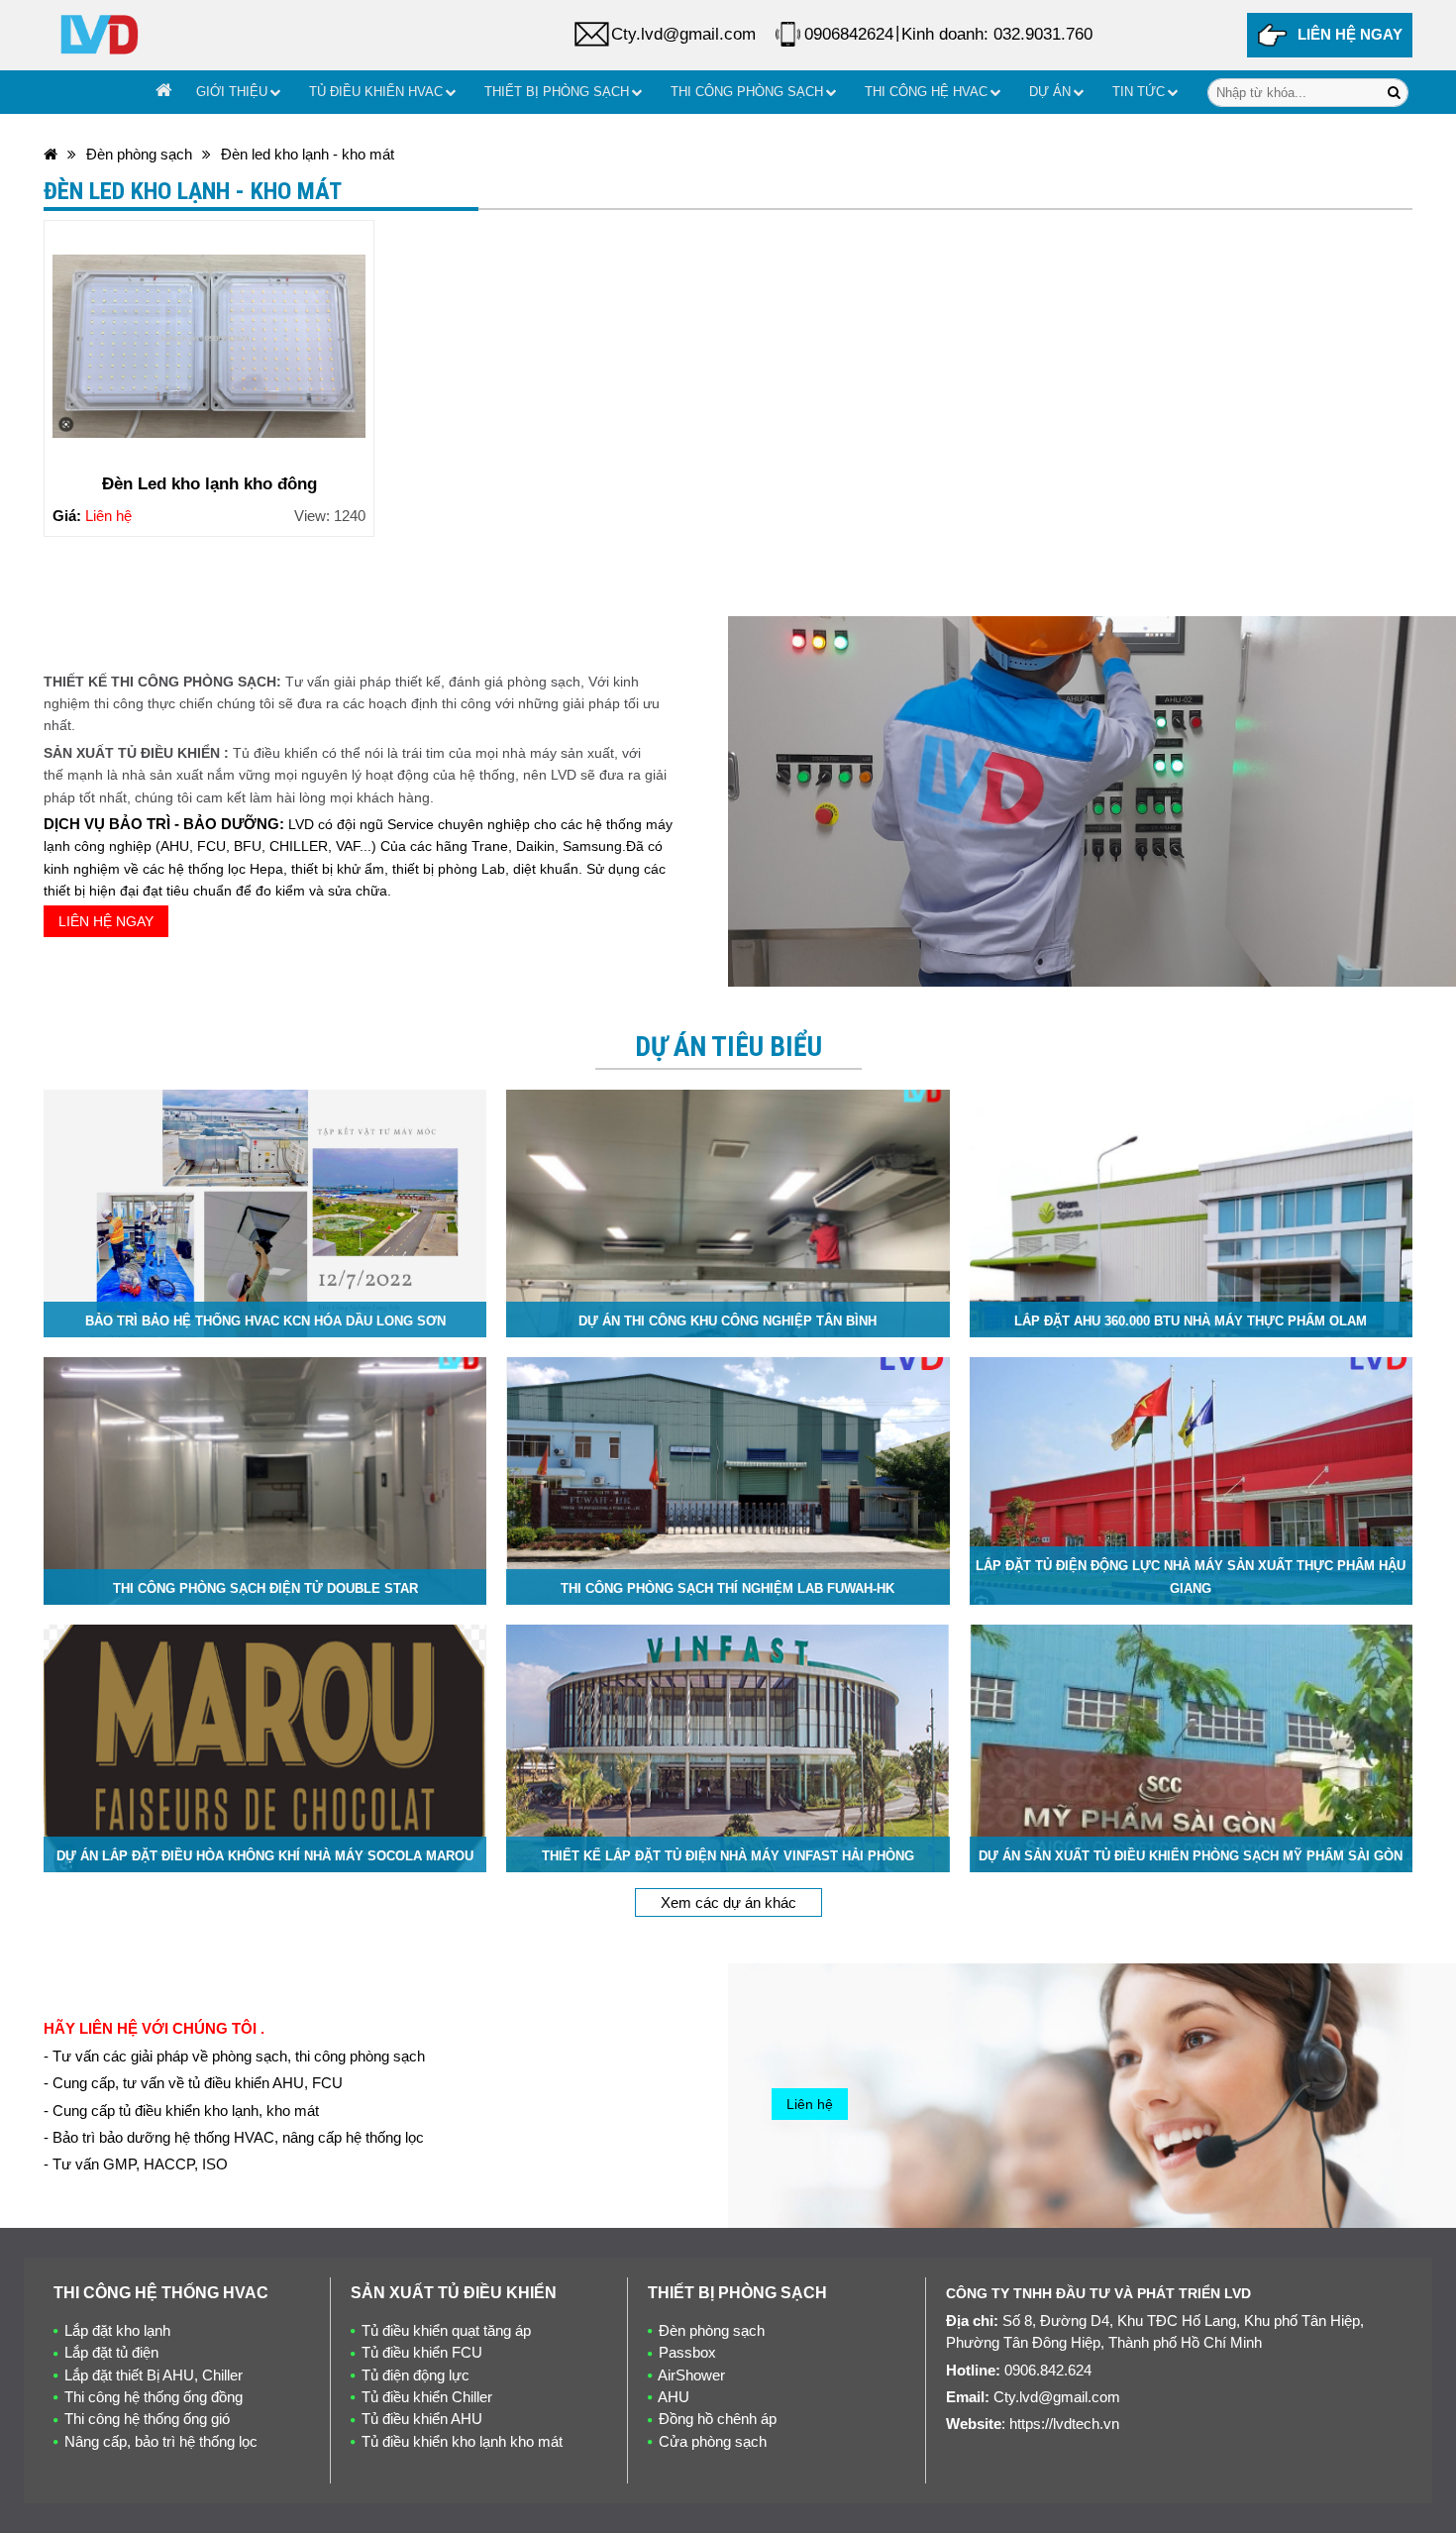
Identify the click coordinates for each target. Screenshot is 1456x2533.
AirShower (691, 2375)
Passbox (687, 2352)
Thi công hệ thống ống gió (147, 2419)
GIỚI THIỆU (232, 92)
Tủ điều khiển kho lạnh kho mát (462, 2441)
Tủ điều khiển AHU (422, 2419)
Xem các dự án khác (728, 1902)
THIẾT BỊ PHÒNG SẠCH (557, 92)
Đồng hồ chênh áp (718, 2419)
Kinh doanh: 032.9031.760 (997, 34)
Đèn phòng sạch (139, 154)
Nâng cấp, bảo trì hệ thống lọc (161, 2441)
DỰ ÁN (1050, 92)
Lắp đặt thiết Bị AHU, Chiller (154, 2375)
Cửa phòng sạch (713, 2441)
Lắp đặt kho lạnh (117, 2330)
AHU (674, 2397)
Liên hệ (810, 2104)
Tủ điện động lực (416, 2375)
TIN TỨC (1139, 92)
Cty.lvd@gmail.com (683, 34)
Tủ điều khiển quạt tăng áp (446, 2330)
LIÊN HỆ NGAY (1350, 34)
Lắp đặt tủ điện (111, 2352)
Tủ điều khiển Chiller (427, 2397)
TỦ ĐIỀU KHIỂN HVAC (376, 92)
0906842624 (849, 34)
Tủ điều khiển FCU (422, 2352)
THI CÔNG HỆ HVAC (926, 92)
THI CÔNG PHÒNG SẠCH (747, 92)
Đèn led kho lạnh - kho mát (308, 154)
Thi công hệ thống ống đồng (154, 2397)
